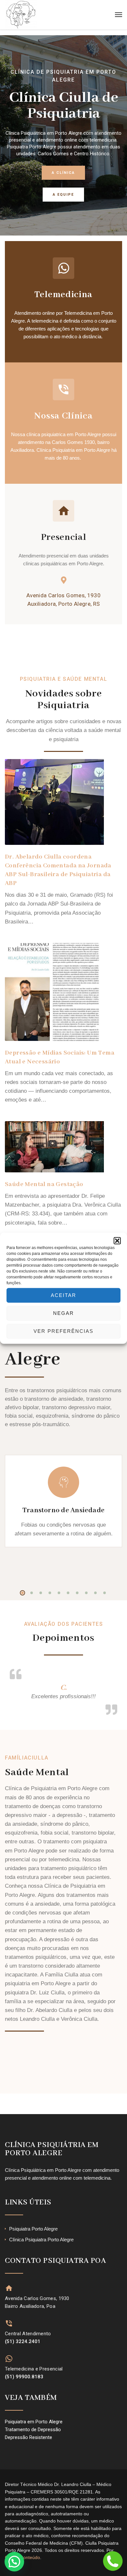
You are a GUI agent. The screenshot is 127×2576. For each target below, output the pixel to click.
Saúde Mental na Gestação (44, 1184)
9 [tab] (95, 1593)
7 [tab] (77, 1593)
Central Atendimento (28, 2334)
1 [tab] (22, 1593)
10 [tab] (105, 1593)
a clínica (63, 173)
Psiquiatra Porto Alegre (33, 2229)
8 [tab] (86, 1593)
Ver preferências (63, 1331)
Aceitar (63, 1295)
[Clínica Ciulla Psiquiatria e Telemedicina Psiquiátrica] (21, 15)
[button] (117, 1241)
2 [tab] (32, 1593)
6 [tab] (68, 1593)
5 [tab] (59, 1593)
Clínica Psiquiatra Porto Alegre (41, 2240)
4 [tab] (50, 1593)
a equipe (63, 195)
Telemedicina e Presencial (34, 2369)
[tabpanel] (63, 1514)
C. (64, 1688)
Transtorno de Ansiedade (63, 1510)
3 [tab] (41, 1593)
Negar (63, 1313)
